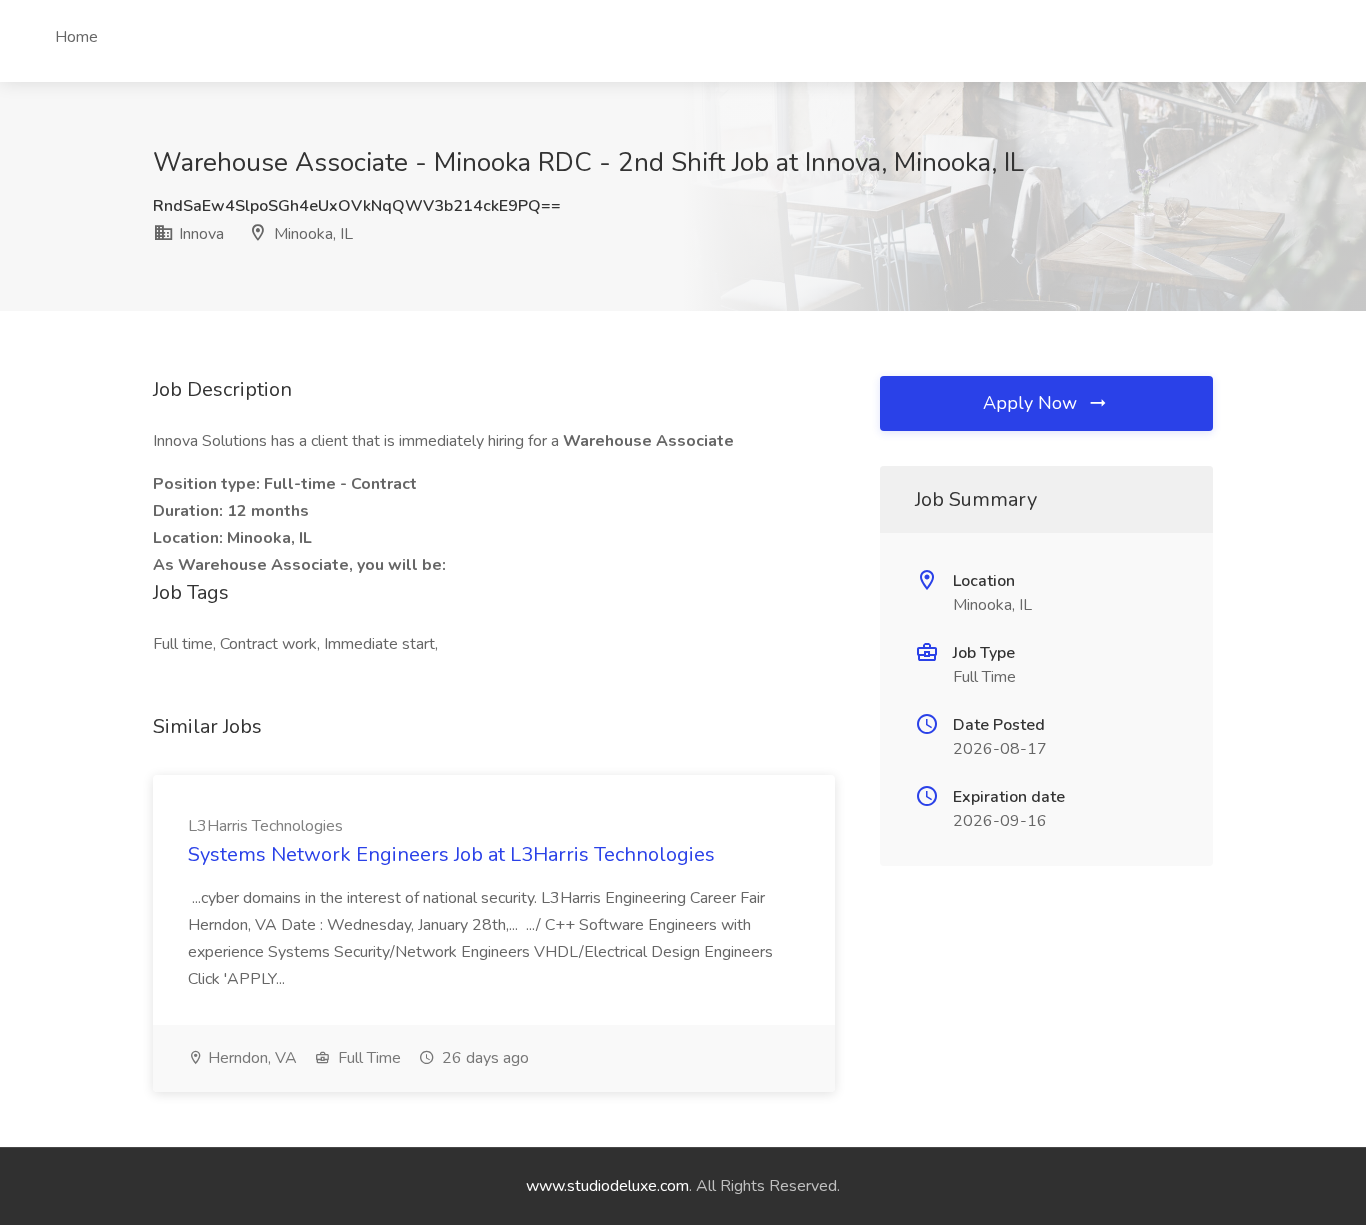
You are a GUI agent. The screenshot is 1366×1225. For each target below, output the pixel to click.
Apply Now (1032, 403)
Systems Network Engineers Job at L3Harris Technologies (451, 854)
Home (76, 37)
